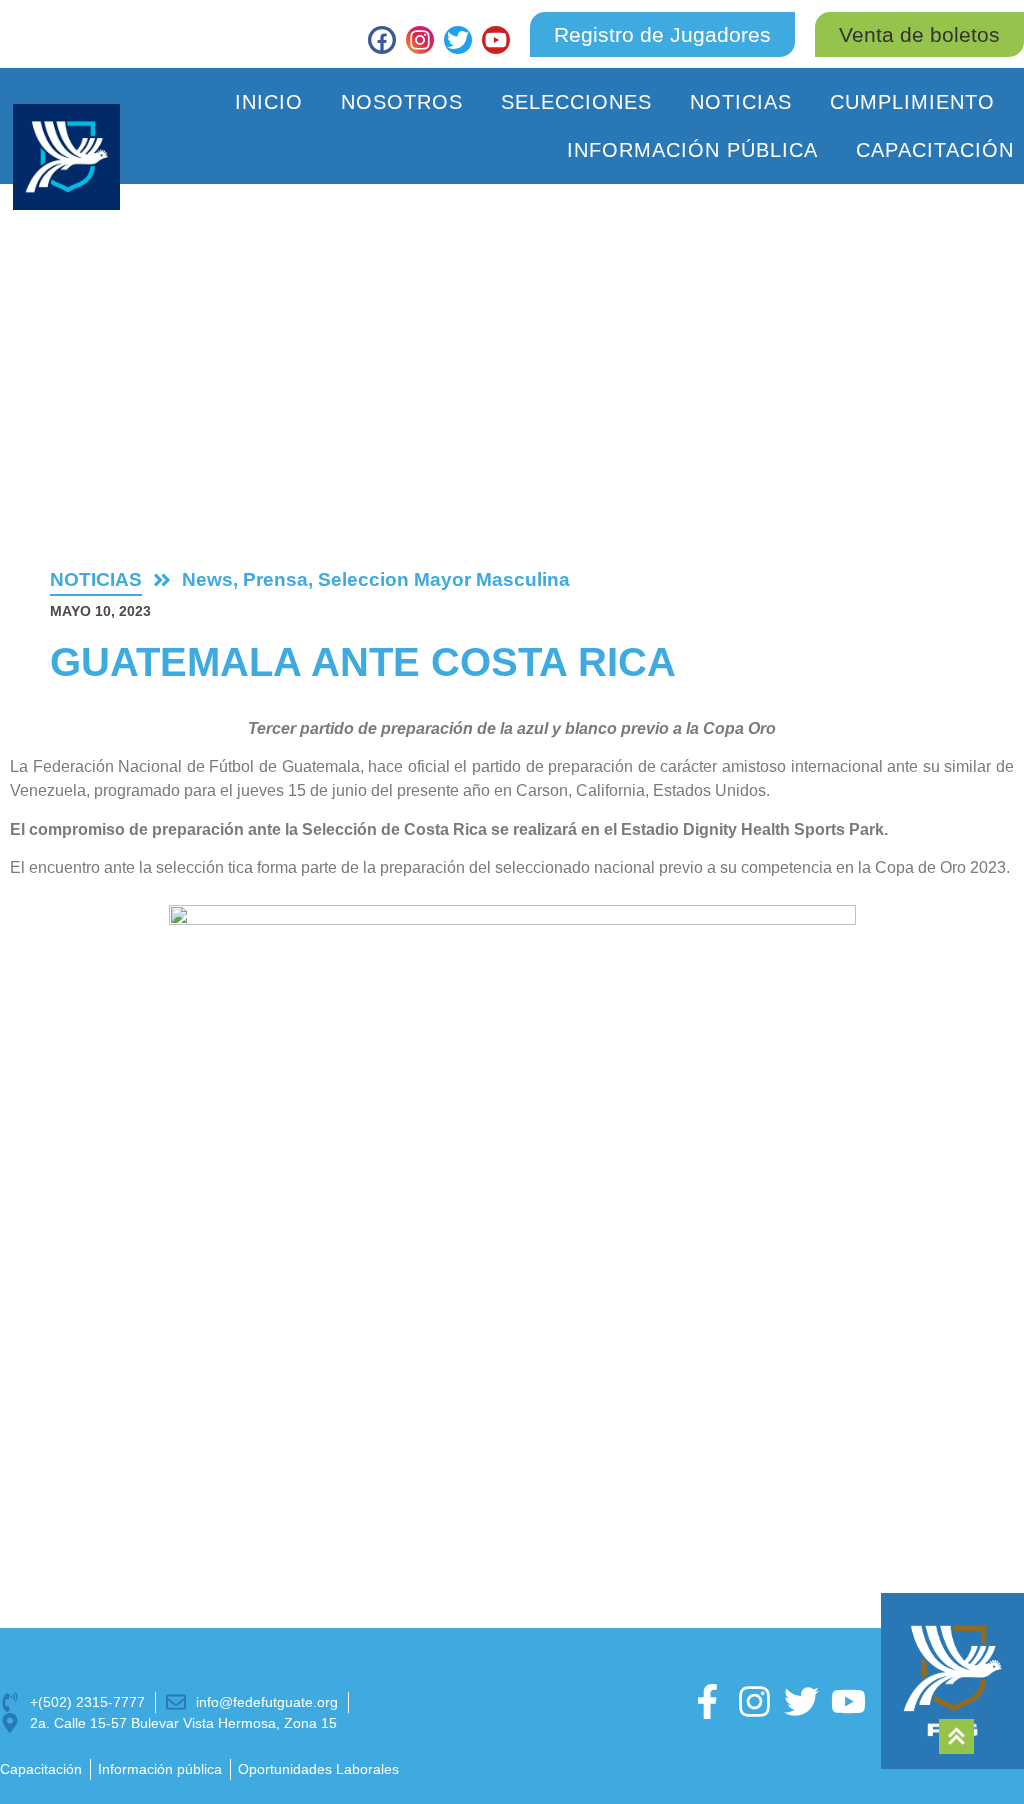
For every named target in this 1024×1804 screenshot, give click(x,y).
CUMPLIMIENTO (912, 102)
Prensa (275, 579)
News (207, 579)
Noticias (741, 102)
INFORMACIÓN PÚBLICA (692, 150)
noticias (96, 579)
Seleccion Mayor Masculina (444, 579)
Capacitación (935, 150)
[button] (919, 34)
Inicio (269, 102)
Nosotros (402, 102)
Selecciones (576, 102)
